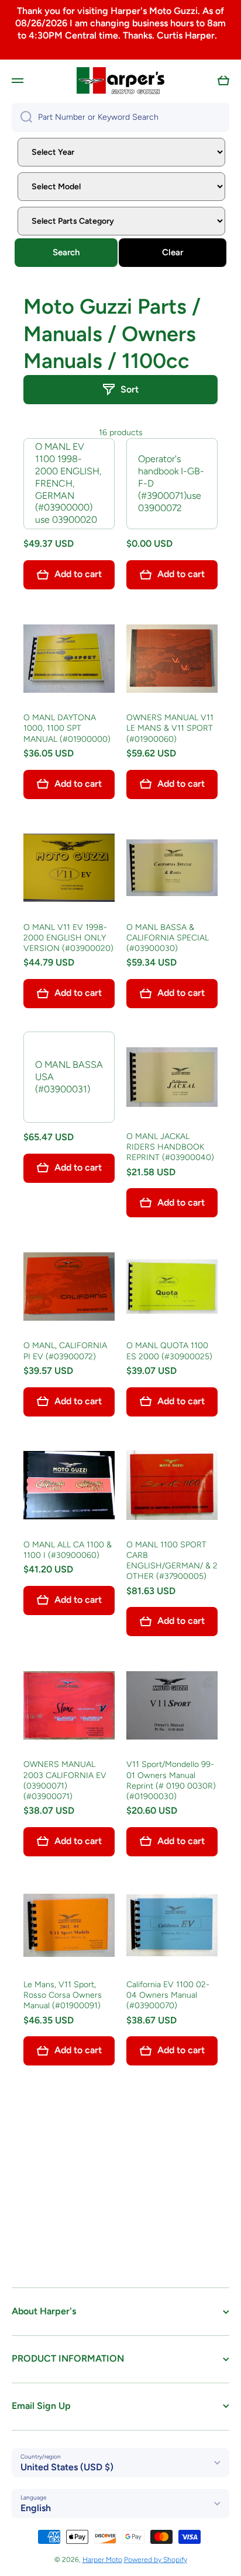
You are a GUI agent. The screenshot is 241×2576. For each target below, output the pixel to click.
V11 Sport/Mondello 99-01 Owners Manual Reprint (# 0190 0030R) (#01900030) (171, 1780)
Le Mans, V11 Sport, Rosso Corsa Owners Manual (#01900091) (63, 1995)
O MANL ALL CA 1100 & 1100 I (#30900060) (68, 1550)
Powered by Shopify (156, 2560)
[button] (223, 81)
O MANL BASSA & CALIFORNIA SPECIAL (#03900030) (168, 938)
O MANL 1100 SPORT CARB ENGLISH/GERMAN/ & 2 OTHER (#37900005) (172, 1561)
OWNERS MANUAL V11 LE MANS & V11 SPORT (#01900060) (170, 728)
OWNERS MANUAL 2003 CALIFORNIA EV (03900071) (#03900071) (65, 1780)
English (36, 2508)
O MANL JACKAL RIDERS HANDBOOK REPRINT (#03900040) (170, 1147)
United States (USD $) (67, 2467)
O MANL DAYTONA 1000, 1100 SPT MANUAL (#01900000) (67, 728)
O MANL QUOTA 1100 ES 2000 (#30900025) (169, 1351)
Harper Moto (102, 2560)
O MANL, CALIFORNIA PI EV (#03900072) (65, 1351)
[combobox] (120, 117)
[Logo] (120, 81)
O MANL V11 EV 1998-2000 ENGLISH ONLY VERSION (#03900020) (68, 938)
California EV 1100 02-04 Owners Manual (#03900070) (168, 1995)
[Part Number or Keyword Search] (22, 117)
